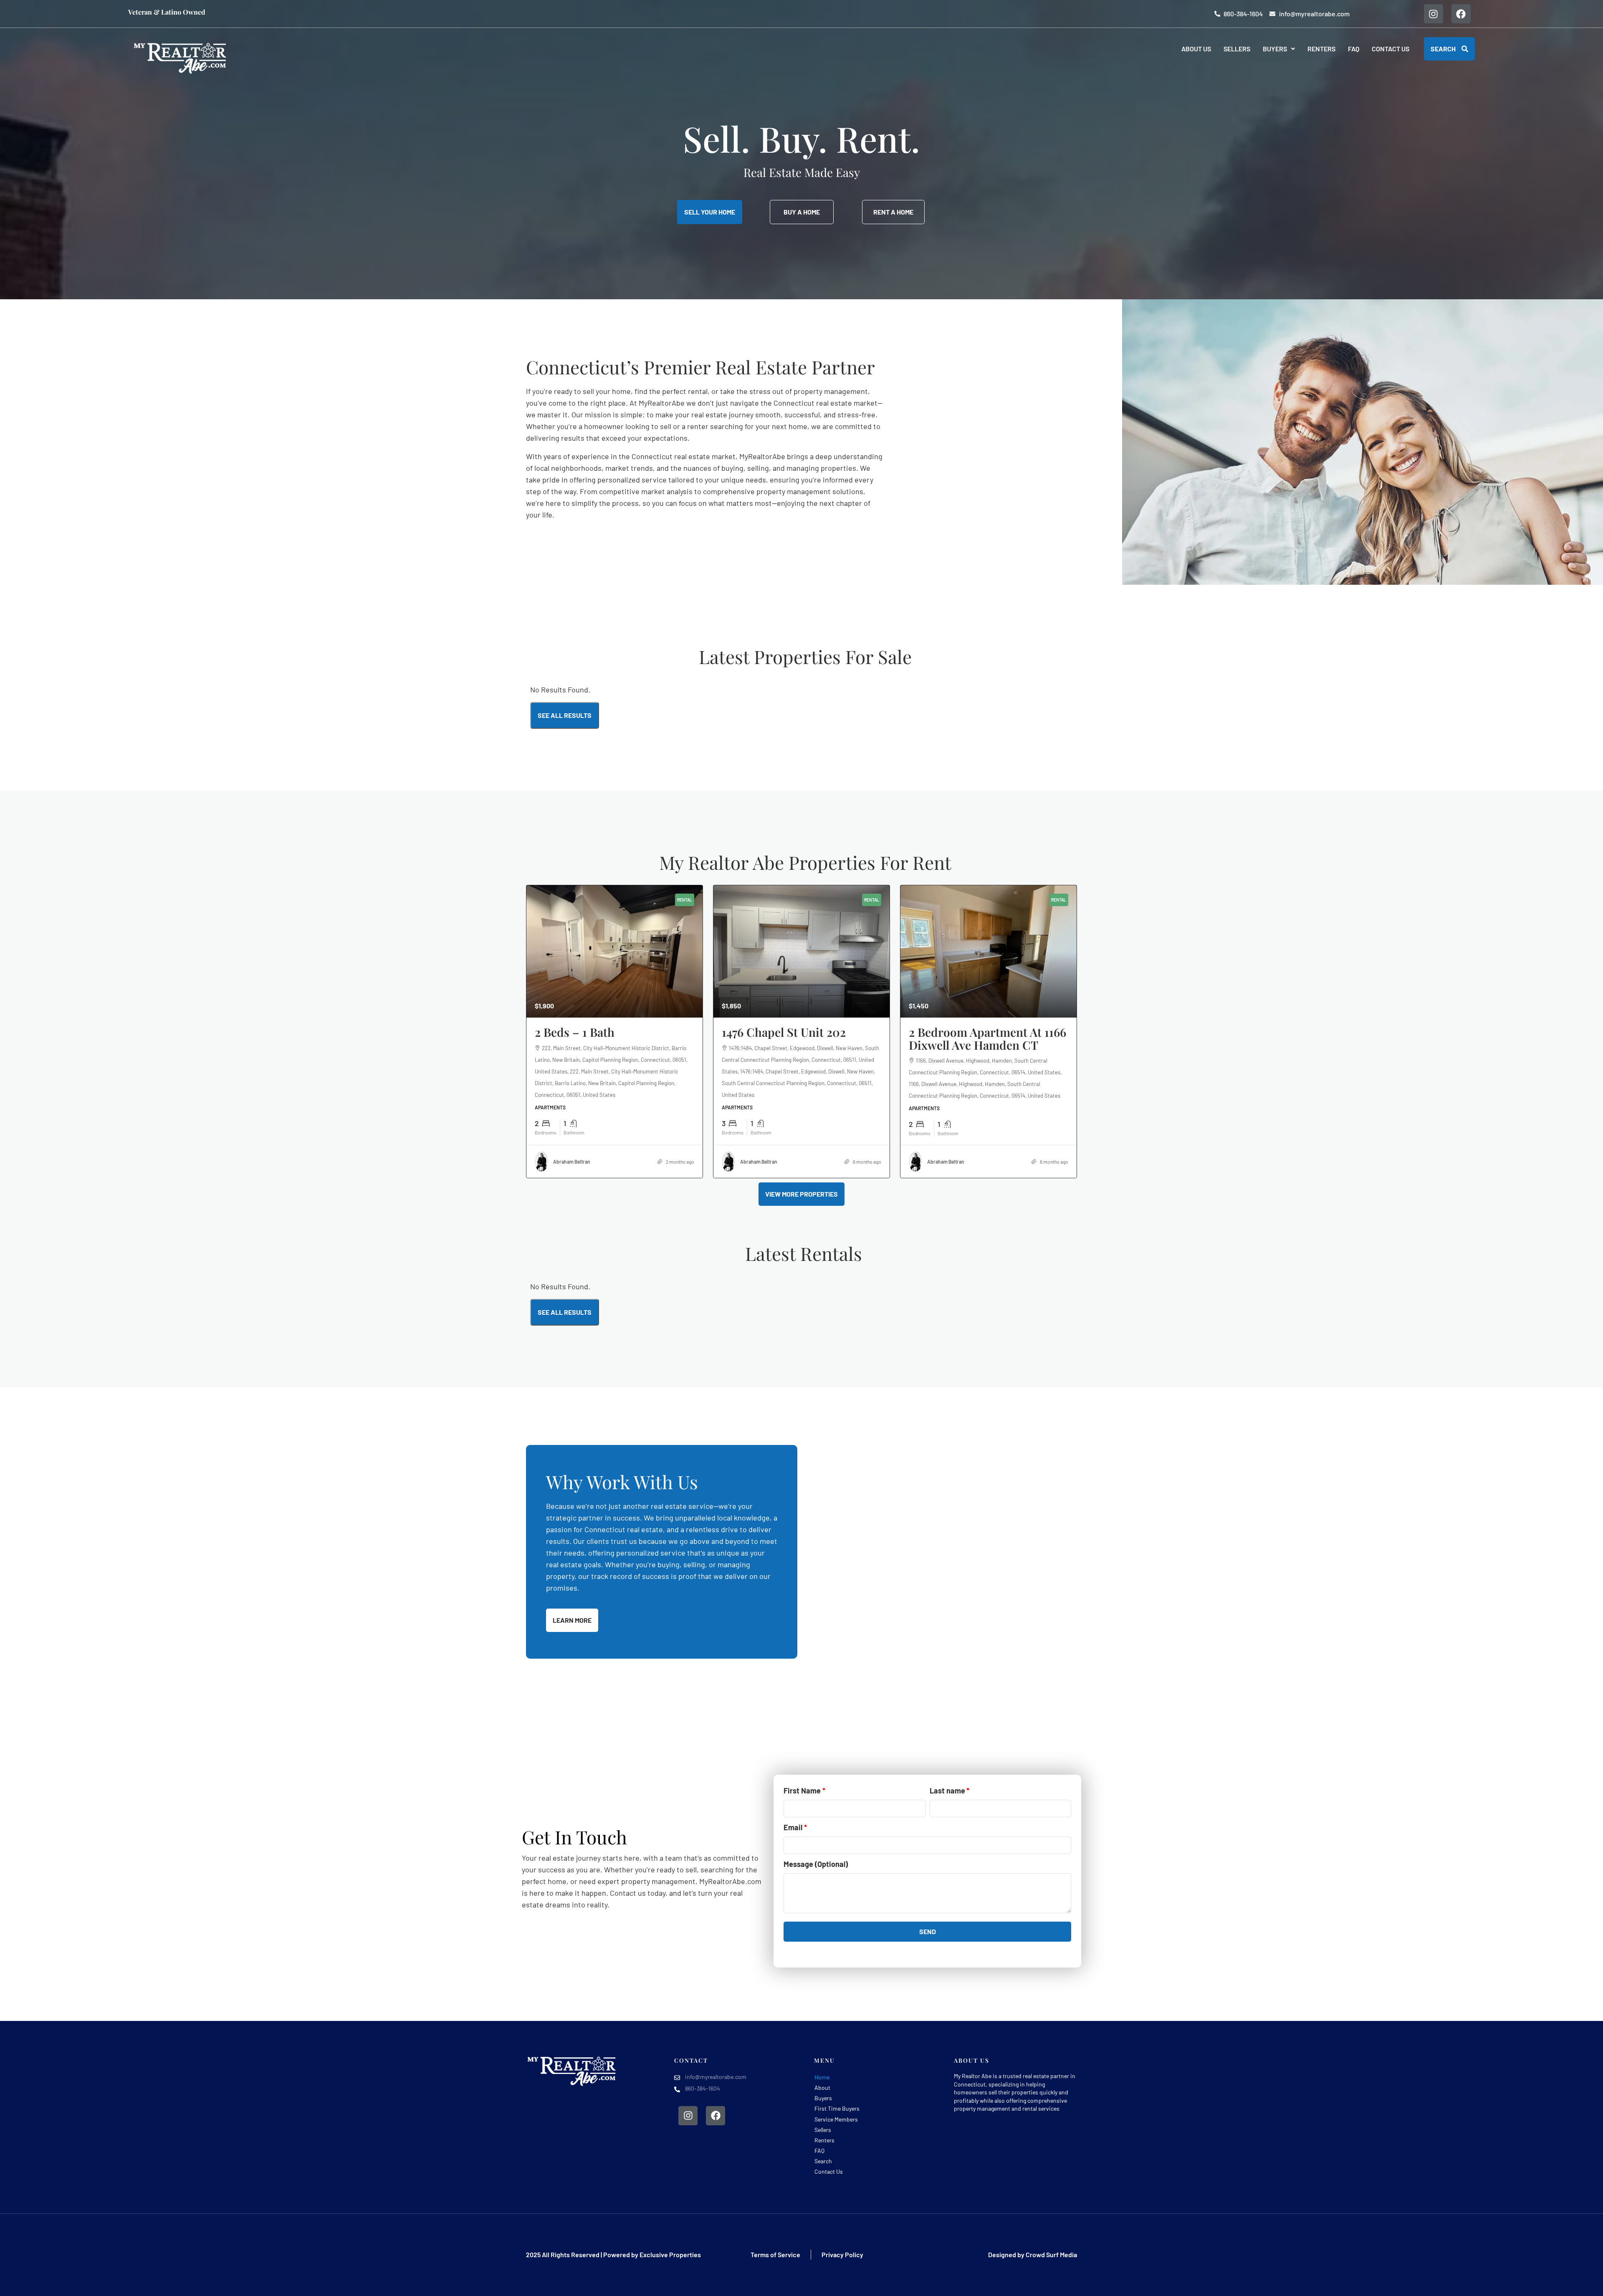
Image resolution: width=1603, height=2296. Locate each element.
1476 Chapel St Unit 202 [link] (784, 1032)
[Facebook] (1461, 14)
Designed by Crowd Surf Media (1033, 2254)
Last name (947, 1791)
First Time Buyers (837, 2108)
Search (823, 2161)
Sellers (1237, 49)
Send (928, 1931)
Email (793, 1827)
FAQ (1354, 49)
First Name (802, 1791)
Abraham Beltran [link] (572, 1162)
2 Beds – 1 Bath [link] (575, 1032)
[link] (614, 951)
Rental (685, 900)
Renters (1321, 49)
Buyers (1275, 49)
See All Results (565, 715)
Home (822, 2077)
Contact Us (1391, 49)
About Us (1196, 49)
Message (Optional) (816, 1864)
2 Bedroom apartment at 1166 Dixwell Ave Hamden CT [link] (987, 1038)
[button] (1279, 49)
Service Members (836, 2119)
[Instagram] (1434, 14)
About (822, 2088)
